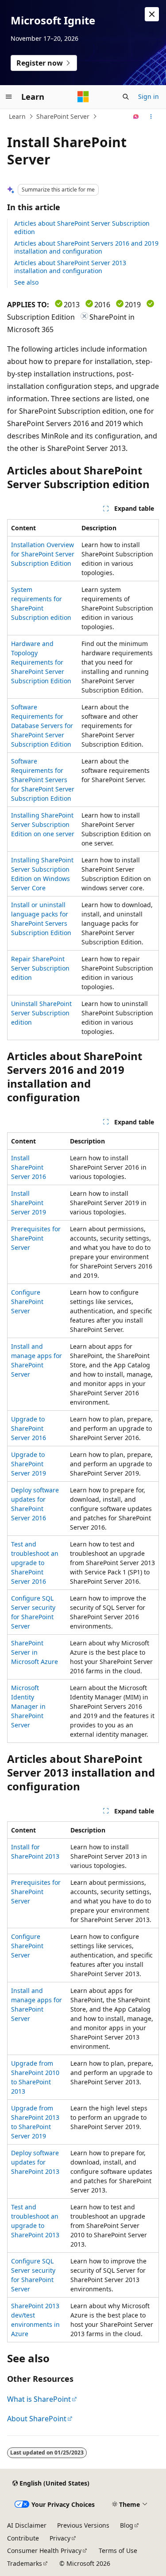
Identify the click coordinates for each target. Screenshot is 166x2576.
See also (26, 282)
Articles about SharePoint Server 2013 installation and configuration (70, 267)
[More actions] (151, 117)
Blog (127, 2525)
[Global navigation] (9, 97)
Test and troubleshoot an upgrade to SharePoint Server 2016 (35, 1563)
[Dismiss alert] (152, 14)
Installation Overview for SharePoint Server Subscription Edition (43, 554)
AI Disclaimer (27, 2525)
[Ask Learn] (136, 117)
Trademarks (25, 2563)
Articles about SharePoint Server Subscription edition (82, 227)
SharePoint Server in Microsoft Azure (35, 1652)
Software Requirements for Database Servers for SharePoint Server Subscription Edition (42, 726)
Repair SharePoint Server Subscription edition (40, 968)
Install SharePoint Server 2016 (29, 1167)
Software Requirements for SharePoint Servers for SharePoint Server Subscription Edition (43, 780)
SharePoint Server (63, 116)
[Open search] (126, 97)
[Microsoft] (83, 97)
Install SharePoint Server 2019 (29, 1203)
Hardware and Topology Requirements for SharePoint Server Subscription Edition (41, 662)
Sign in (149, 96)
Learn (17, 116)
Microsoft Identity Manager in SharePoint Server (28, 1706)
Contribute (23, 2538)
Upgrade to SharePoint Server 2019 (29, 1464)
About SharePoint (37, 2419)
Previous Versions (83, 2525)
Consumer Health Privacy (44, 2551)
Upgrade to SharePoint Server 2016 (29, 1428)
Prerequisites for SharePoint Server (36, 1238)
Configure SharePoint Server (27, 1302)
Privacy (60, 2538)
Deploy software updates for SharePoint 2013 (35, 2162)
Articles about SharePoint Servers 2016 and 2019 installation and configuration (86, 247)
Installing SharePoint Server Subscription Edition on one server (43, 824)
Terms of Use (118, 2551)
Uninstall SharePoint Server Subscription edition (41, 1013)
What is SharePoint (39, 2399)
